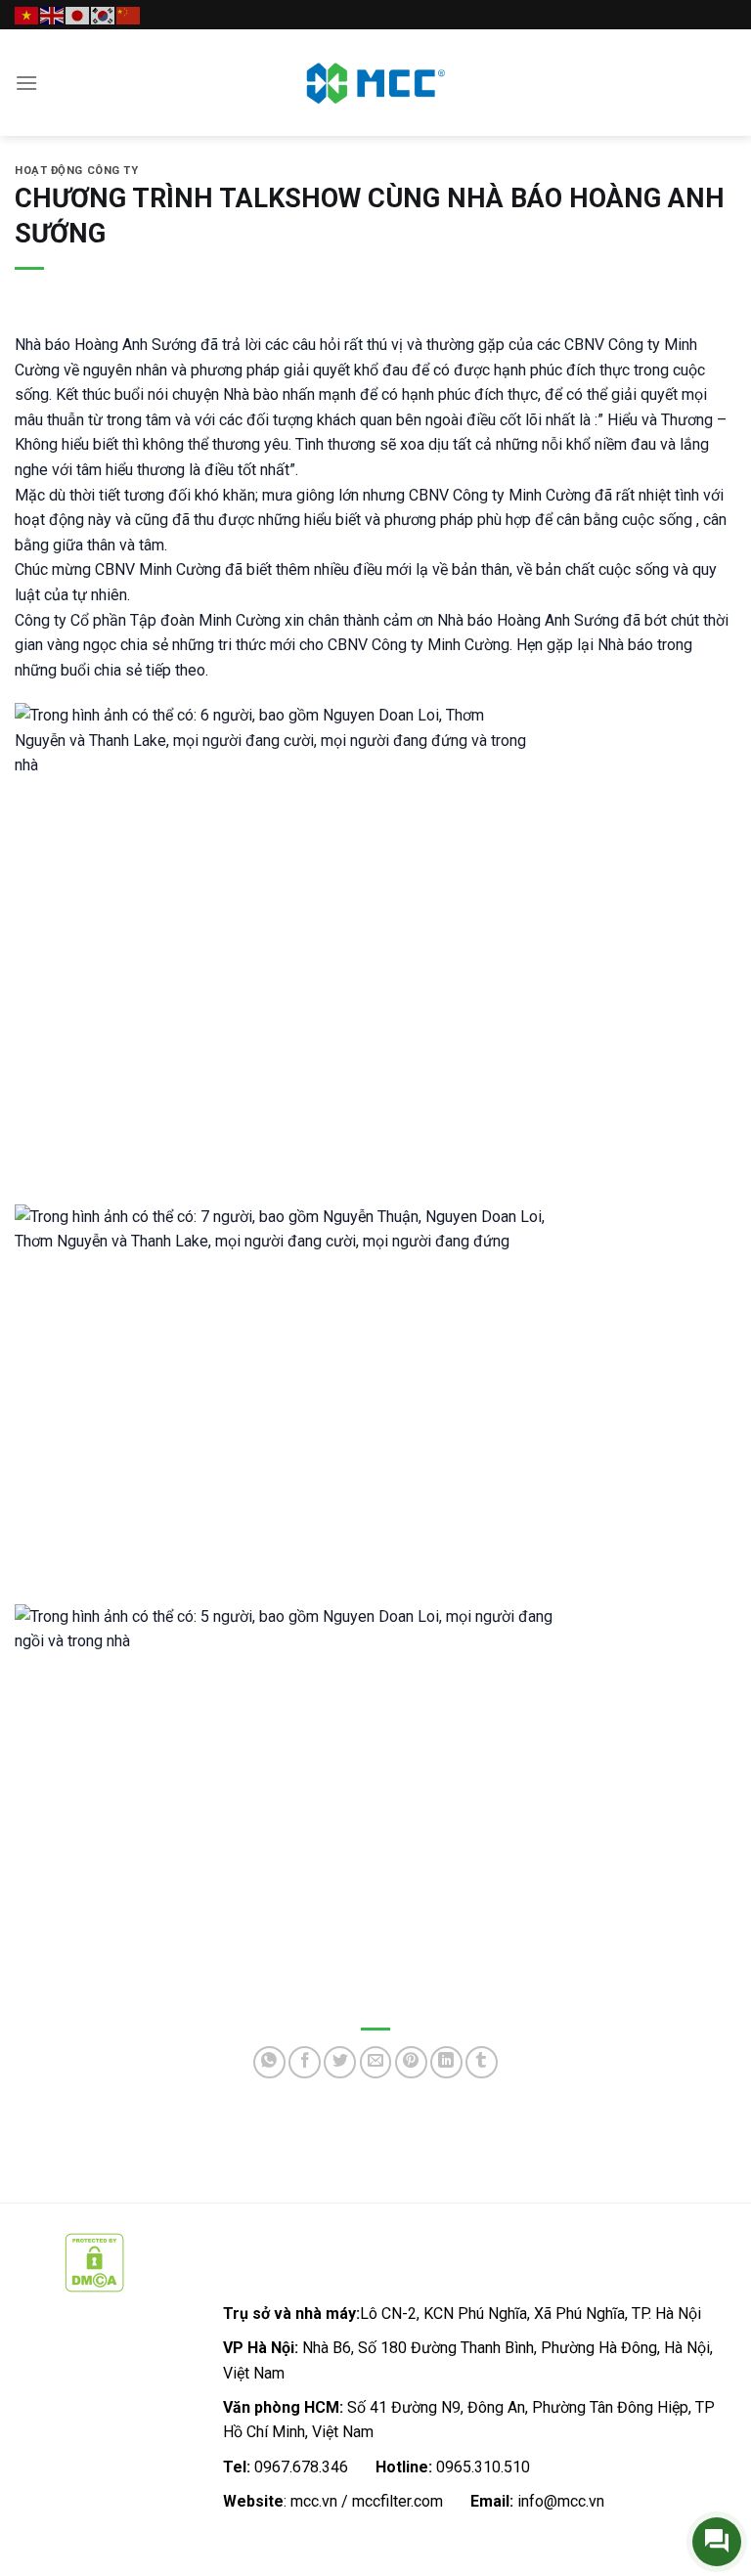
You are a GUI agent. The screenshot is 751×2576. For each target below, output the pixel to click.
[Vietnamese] (27, 14)
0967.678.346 (301, 2467)
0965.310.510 (483, 2467)
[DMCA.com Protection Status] (94, 2261)
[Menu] (26, 83)
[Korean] (104, 14)
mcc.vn (314, 2501)
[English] (53, 14)
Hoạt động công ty (77, 171)
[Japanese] (78, 14)
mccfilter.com (398, 2501)
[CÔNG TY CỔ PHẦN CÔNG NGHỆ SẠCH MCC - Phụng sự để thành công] (375, 83)
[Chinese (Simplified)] (129, 14)
